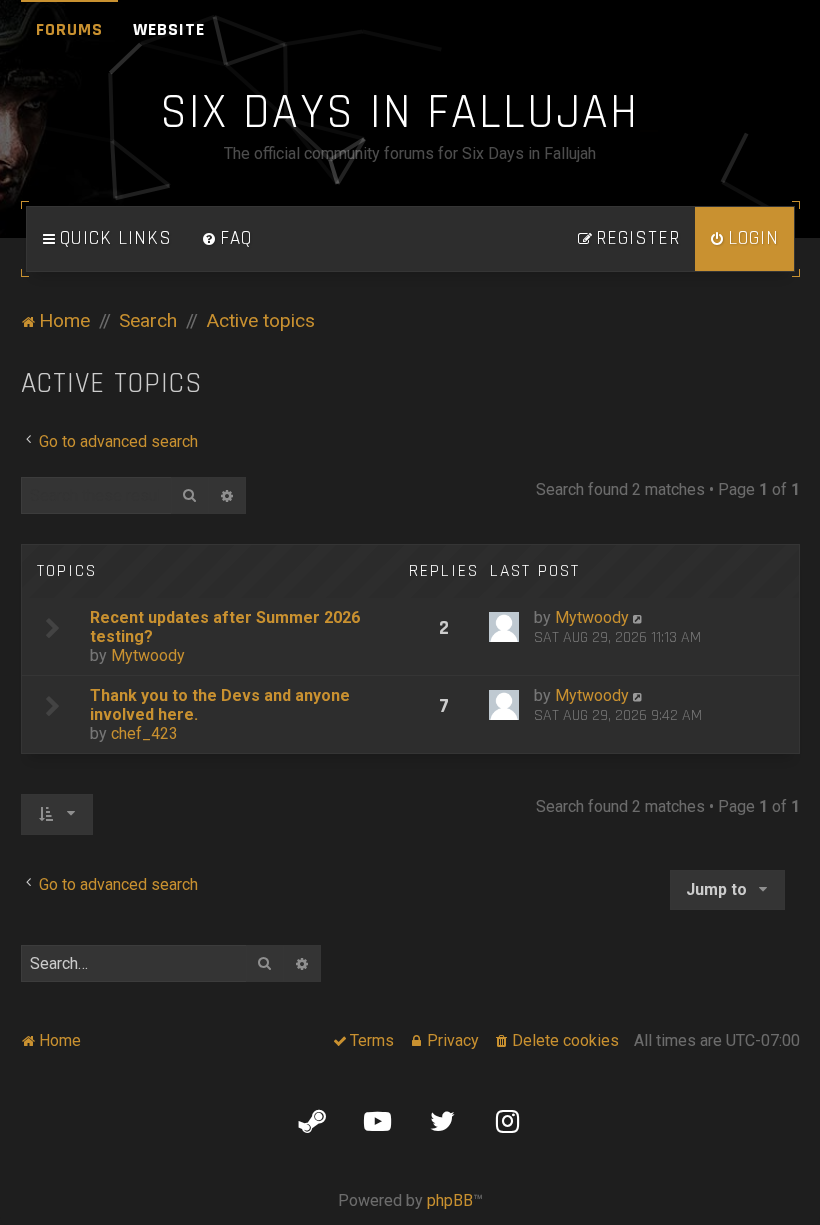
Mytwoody (148, 655)
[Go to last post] (639, 617)
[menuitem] (227, 239)
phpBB (450, 1200)
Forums (69, 29)
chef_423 (144, 733)
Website (169, 29)
